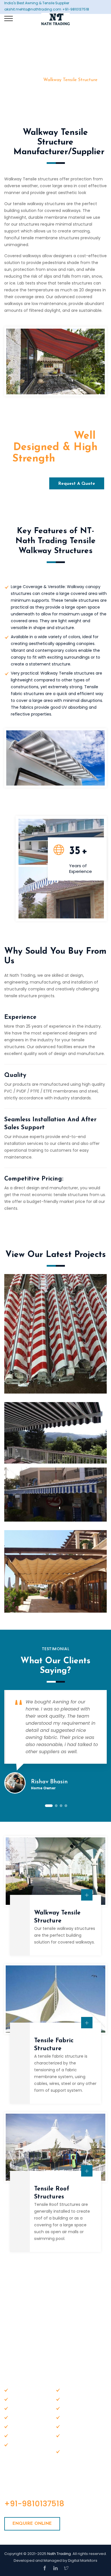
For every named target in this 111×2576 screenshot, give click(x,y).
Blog (15, 2399)
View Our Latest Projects (56, 1255)
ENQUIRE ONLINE (32, 2524)
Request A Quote (77, 484)
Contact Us (74, 2399)
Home (28, 80)
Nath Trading (59, 2554)
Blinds (68, 2426)
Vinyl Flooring (75, 2417)
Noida (68, 2451)
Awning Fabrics (25, 2435)
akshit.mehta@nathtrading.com (58, 2328)
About (68, 2390)
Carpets (70, 2435)
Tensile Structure (27, 2417)
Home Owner (43, 1788)
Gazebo (18, 2426)
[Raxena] (55, 14)
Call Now (25, 484)
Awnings (19, 2408)
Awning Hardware (79, 2408)
